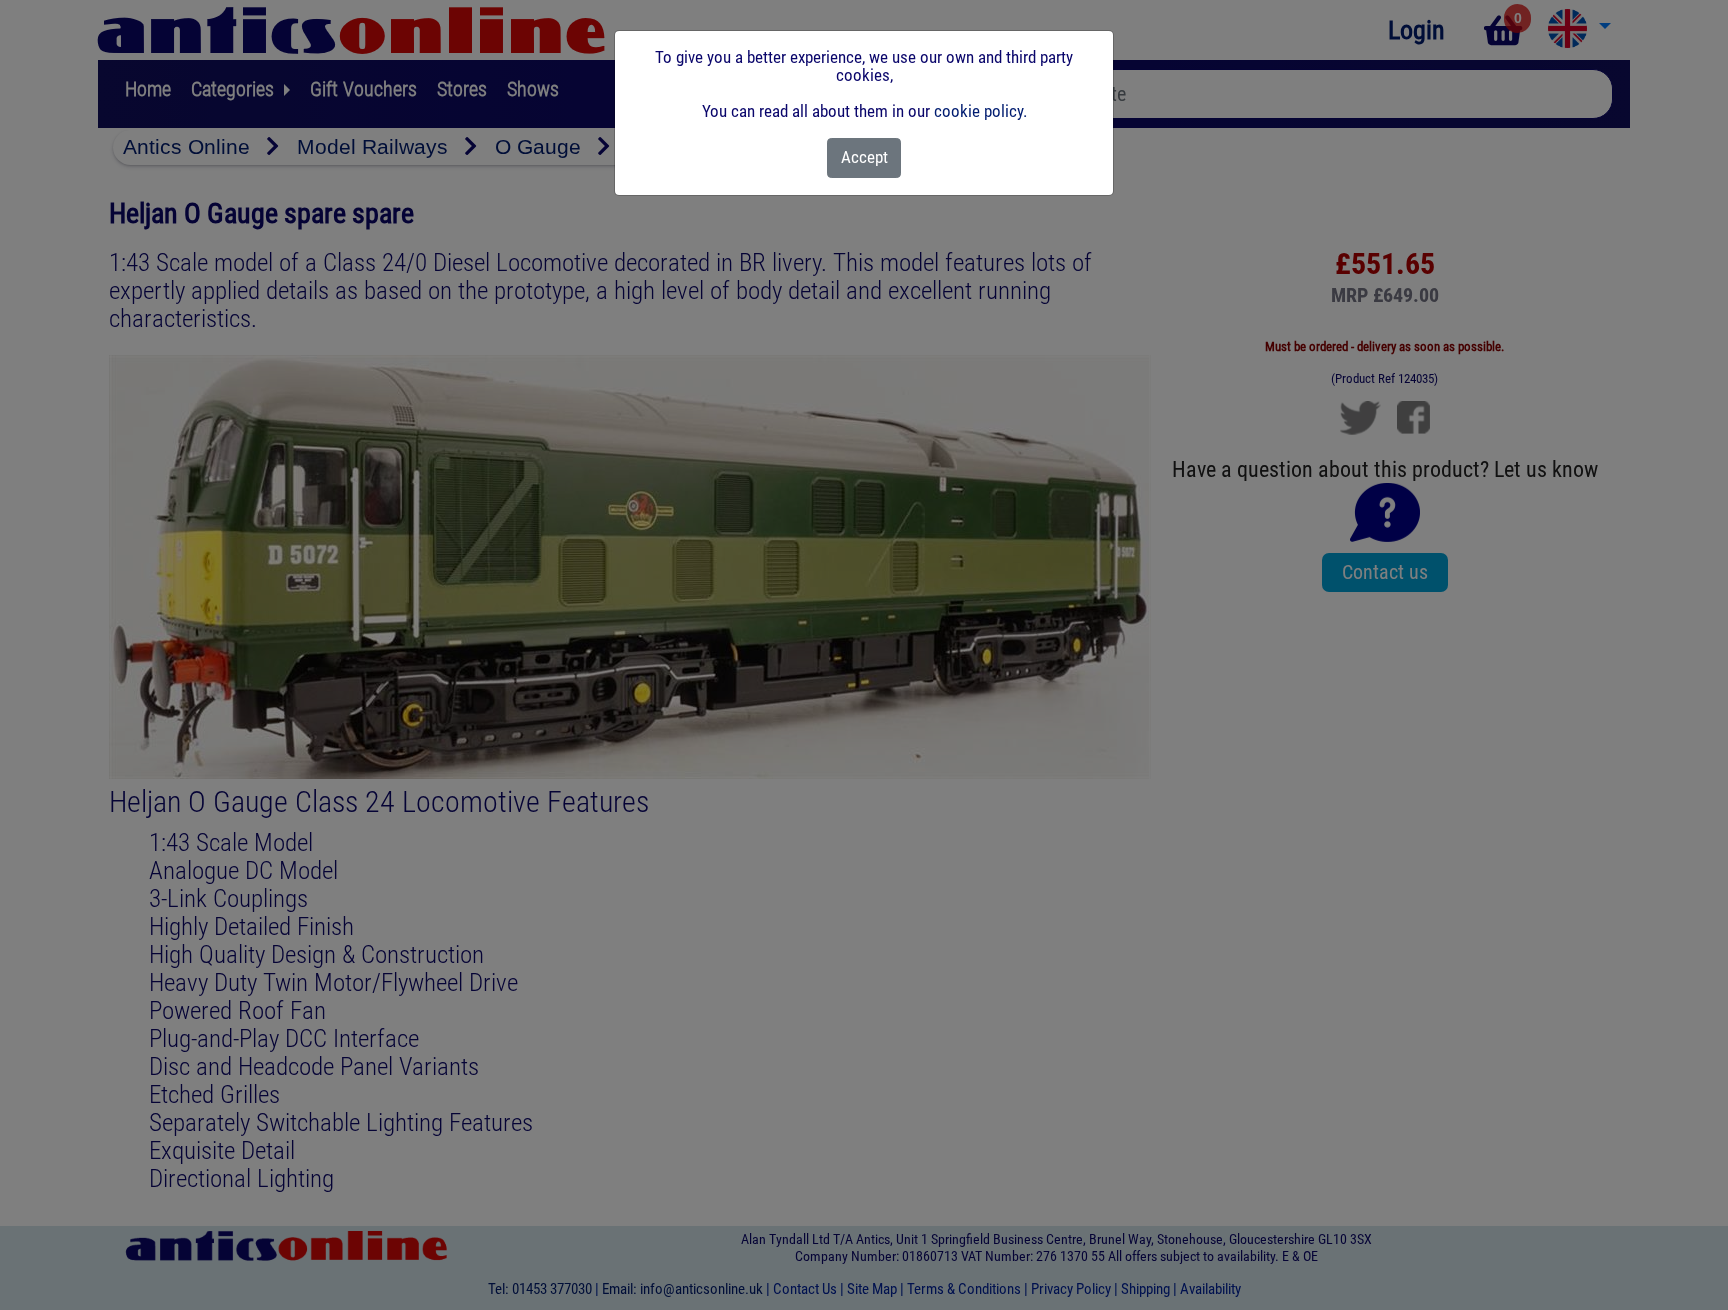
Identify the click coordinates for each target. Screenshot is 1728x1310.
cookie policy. (980, 111)
